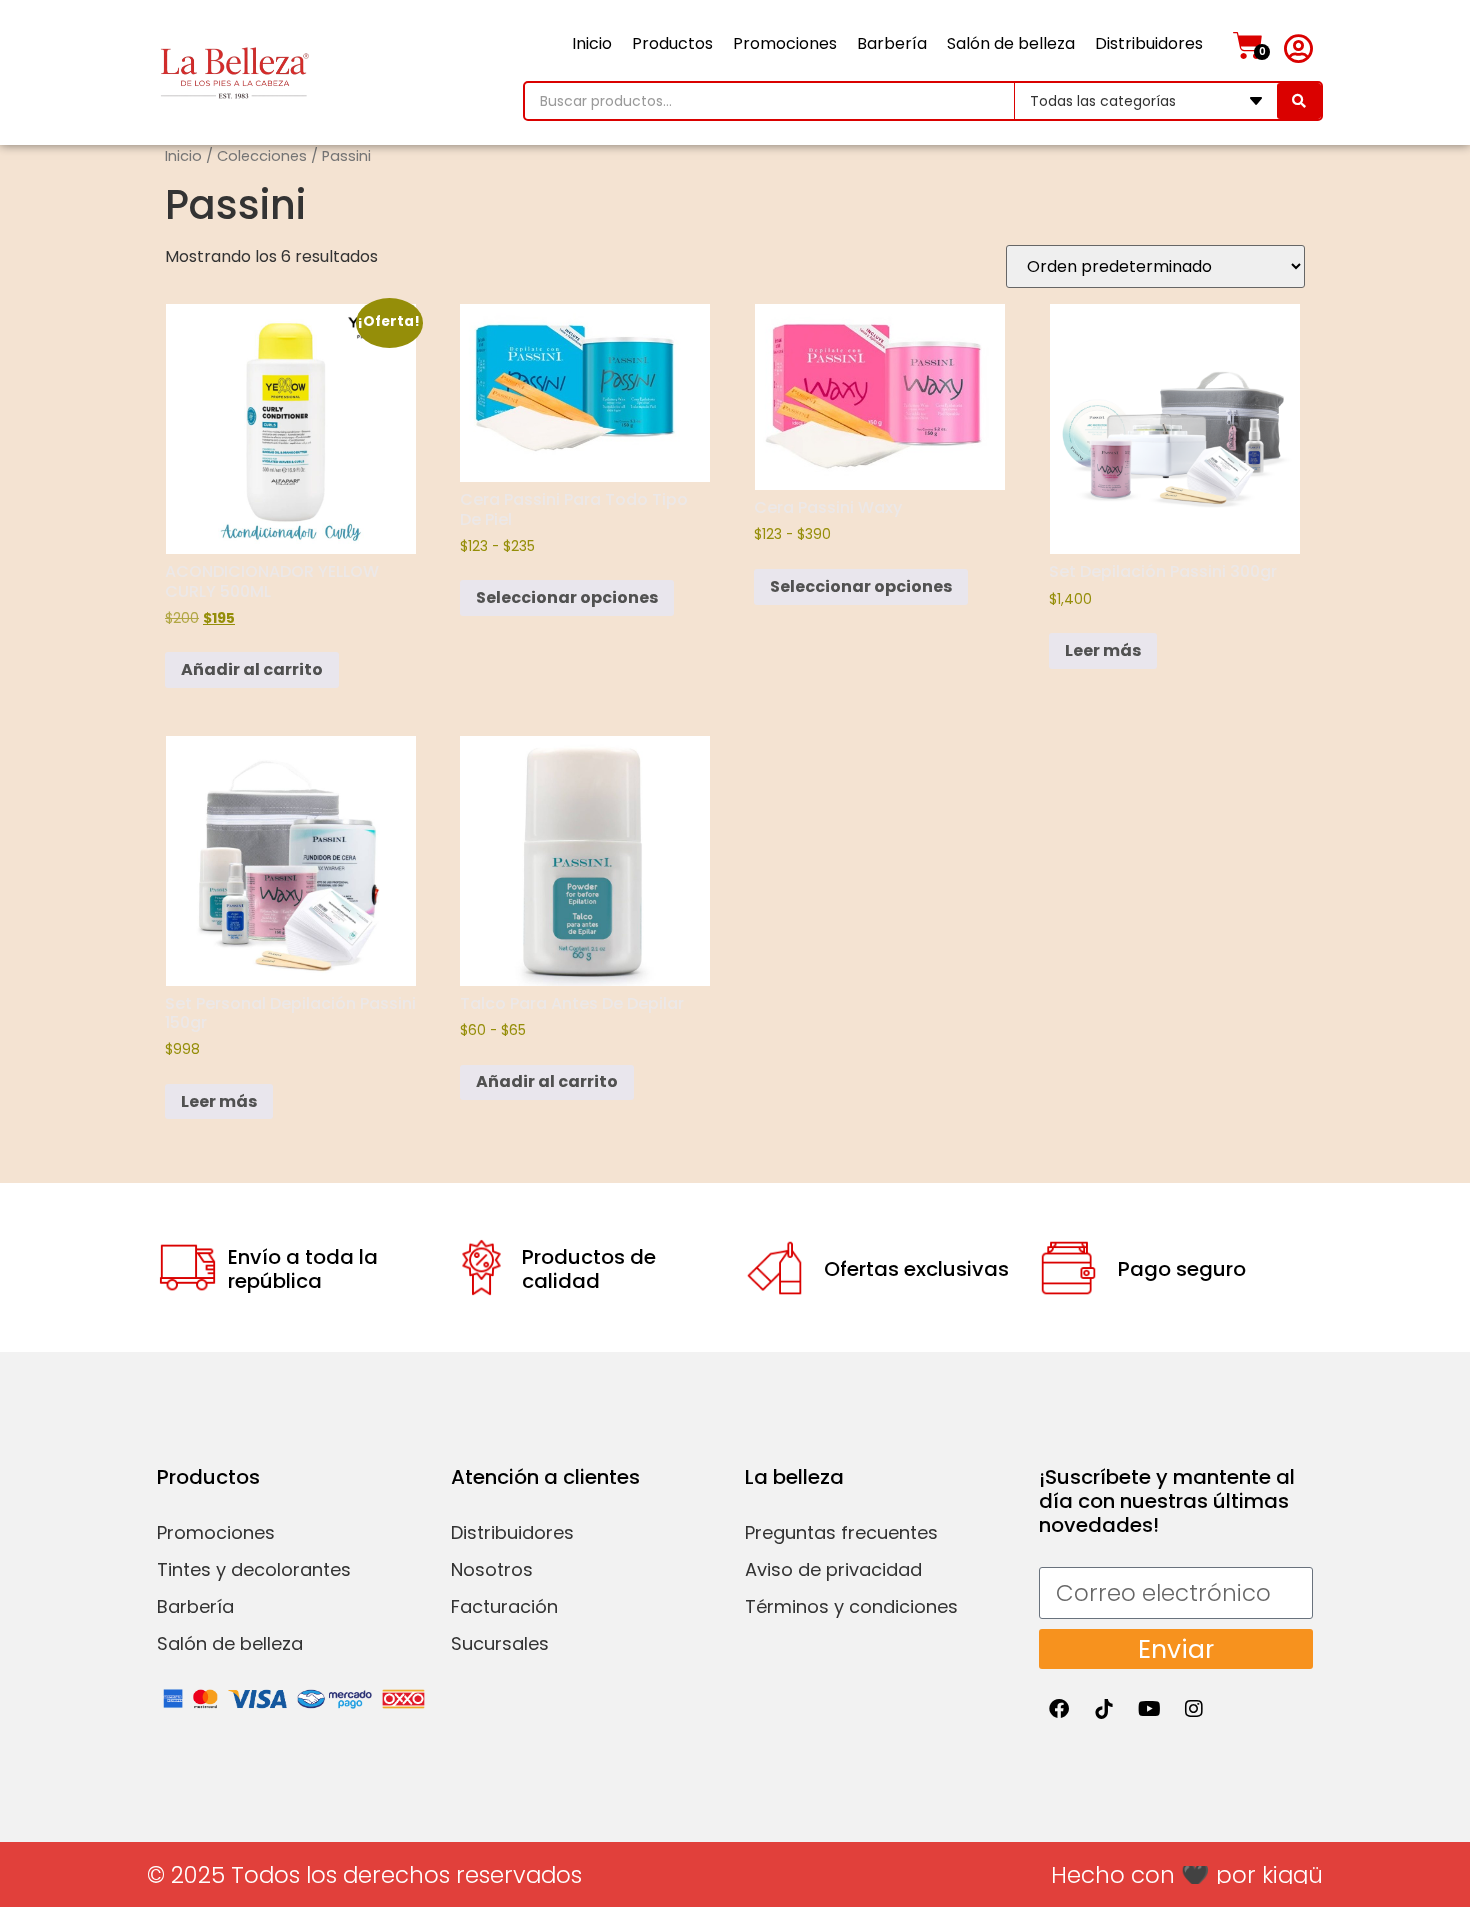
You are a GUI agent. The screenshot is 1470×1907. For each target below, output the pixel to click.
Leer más (1103, 650)
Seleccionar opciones (567, 597)
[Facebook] (1059, 1709)
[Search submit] (1299, 101)
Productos (672, 43)
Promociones (785, 43)
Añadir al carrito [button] (252, 669)
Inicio (592, 43)
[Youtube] (1149, 1709)
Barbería (892, 43)
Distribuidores (1149, 43)
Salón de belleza (1011, 43)
